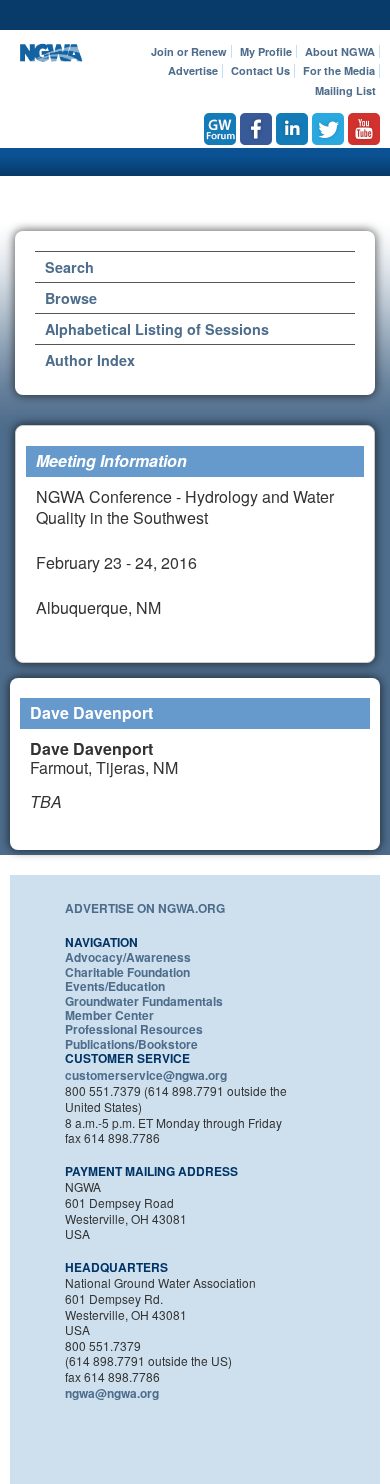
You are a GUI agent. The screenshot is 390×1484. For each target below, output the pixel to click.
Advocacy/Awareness (128, 957)
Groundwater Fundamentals (144, 1001)
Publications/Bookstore (131, 1044)
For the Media (339, 70)
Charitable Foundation (127, 972)
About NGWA (340, 51)
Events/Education (115, 986)
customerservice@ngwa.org (146, 1075)
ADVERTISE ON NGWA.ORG (145, 908)
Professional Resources (134, 1029)
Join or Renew (189, 51)
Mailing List (345, 90)
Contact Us (260, 70)
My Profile (266, 51)
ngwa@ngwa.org (112, 1393)
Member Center (109, 1015)
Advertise (193, 70)
